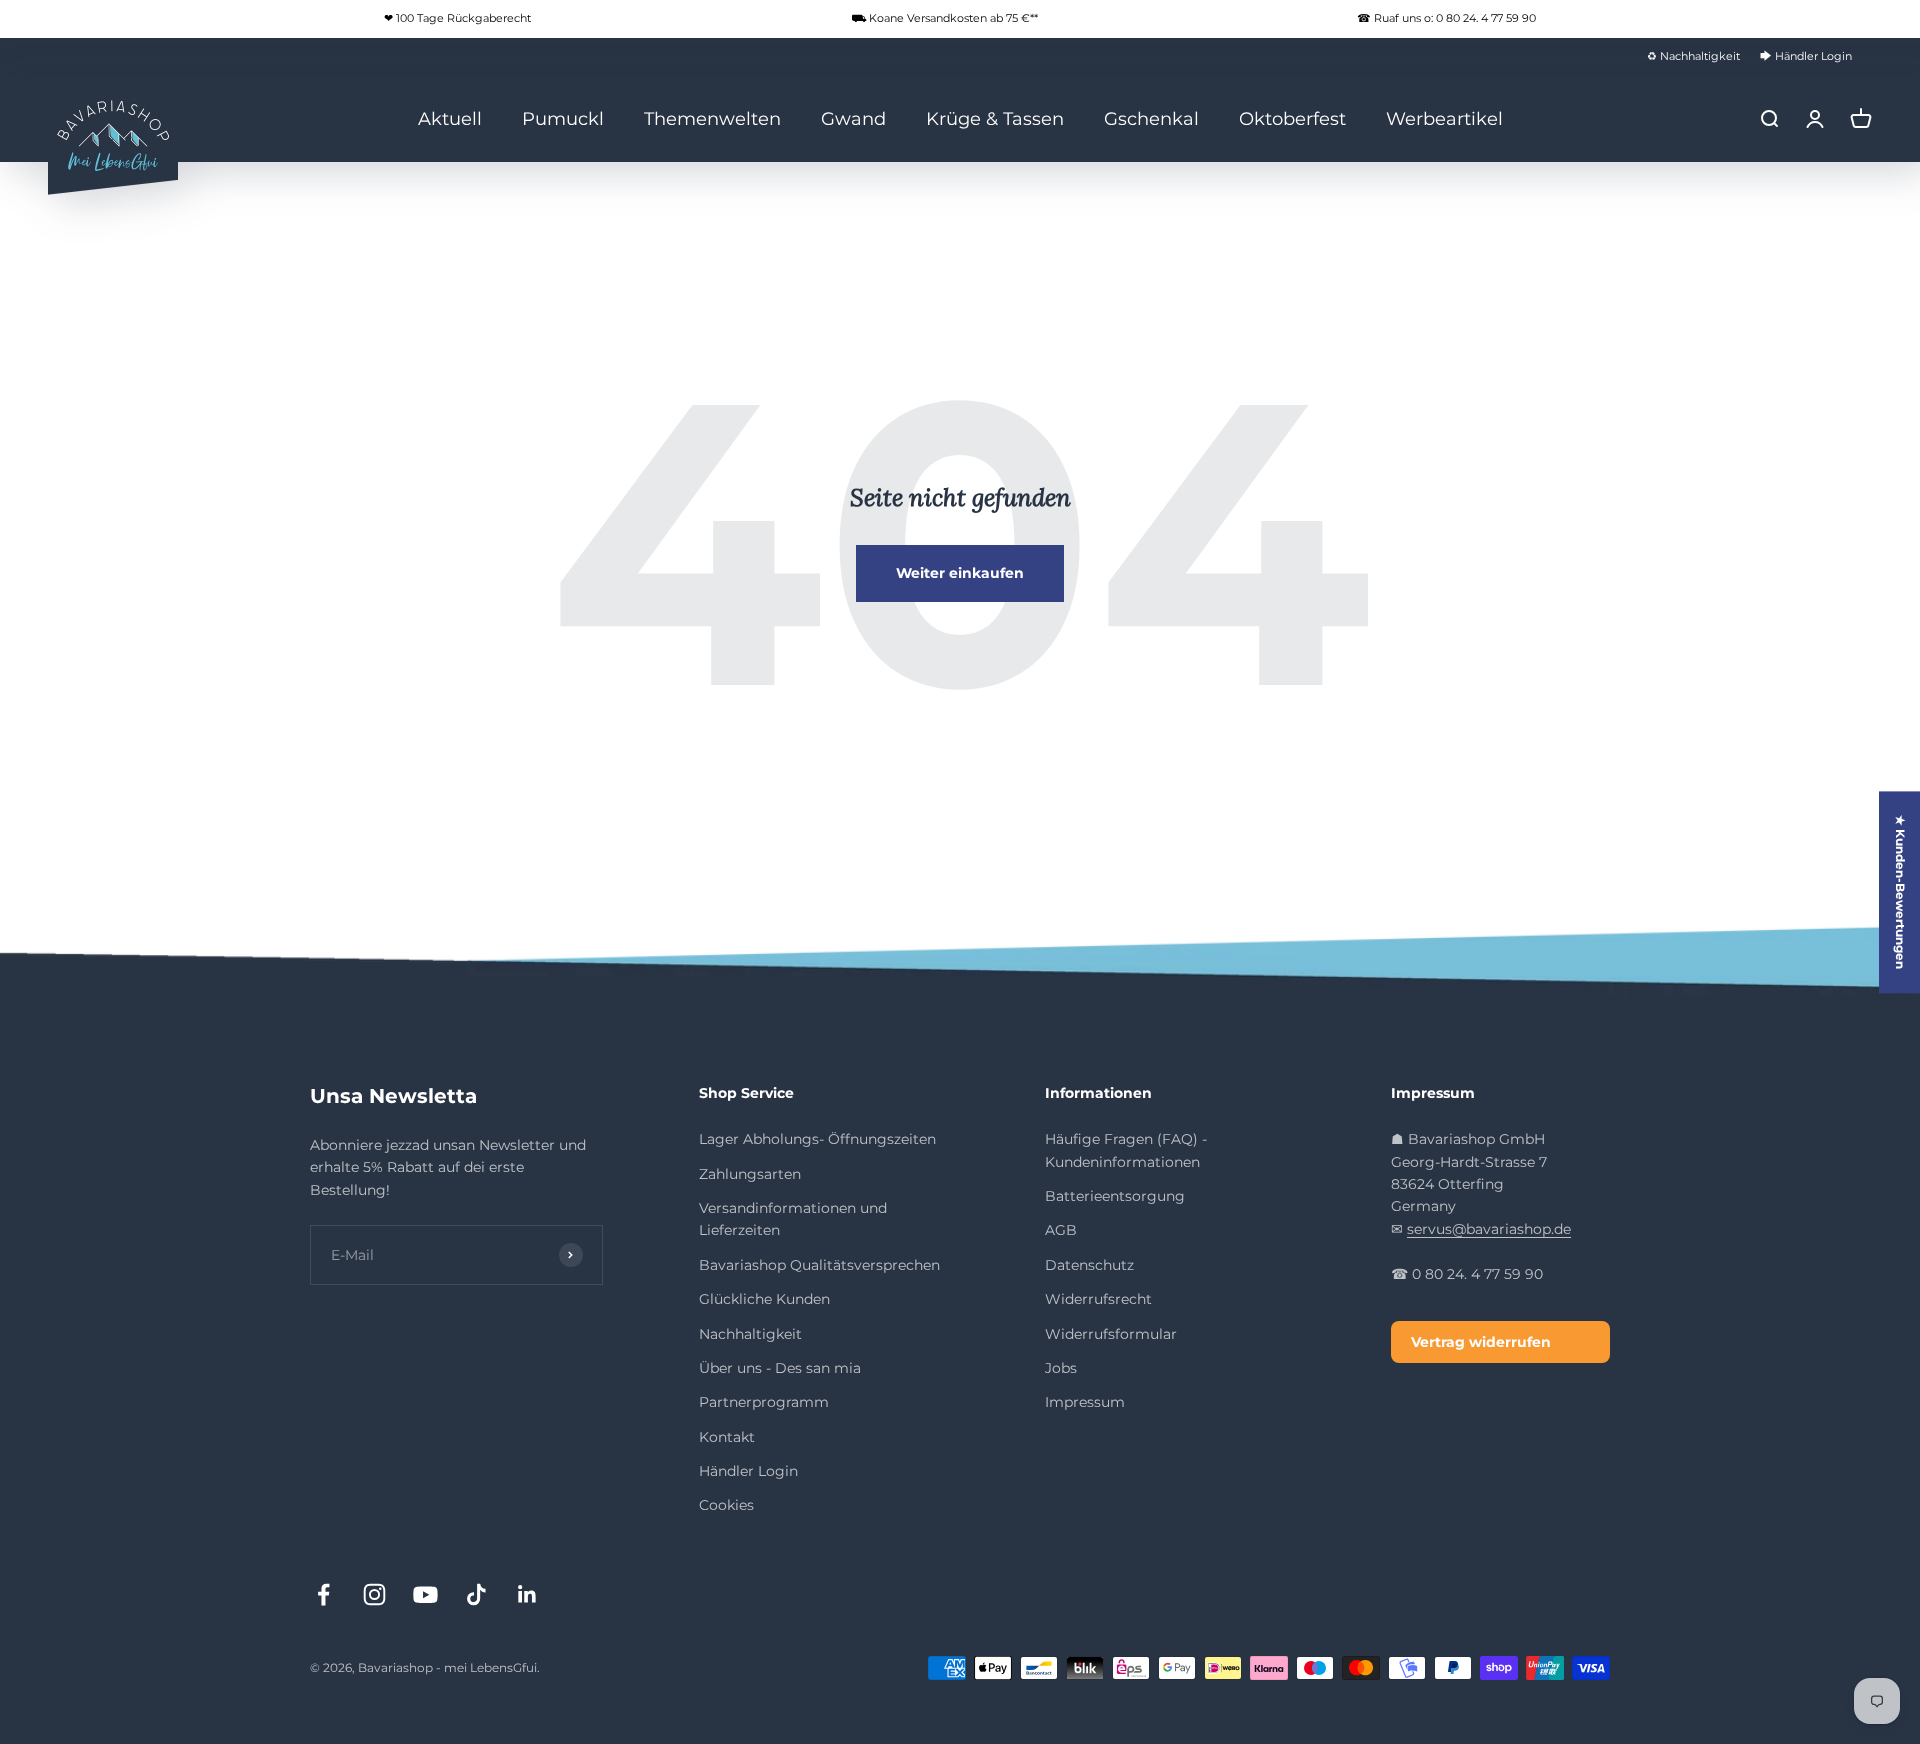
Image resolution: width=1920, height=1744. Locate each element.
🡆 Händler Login (1806, 56)
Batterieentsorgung (1115, 1196)
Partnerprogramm (764, 1402)
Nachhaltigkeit (750, 1334)
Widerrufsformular (1111, 1334)
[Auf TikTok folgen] (476, 1594)
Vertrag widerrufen (1481, 1342)
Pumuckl (563, 118)
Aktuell (450, 118)
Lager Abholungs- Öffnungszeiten (817, 1139)
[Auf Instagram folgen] (374, 1594)
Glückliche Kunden (764, 1299)
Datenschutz (1089, 1265)
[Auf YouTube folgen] (425, 1594)
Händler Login (748, 1471)
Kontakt (727, 1437)
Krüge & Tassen (995, 118)
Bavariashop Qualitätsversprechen (819, 1265)
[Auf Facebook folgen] (323, 1594)
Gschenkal (1151, 118)
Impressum (1085, 1402)
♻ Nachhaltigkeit (1693, 56)
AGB (1061, 1230)
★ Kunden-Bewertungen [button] (1900, 892)
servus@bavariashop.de (1489, 1229)
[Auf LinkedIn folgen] (527, 1594)
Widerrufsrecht (1098, 1299)
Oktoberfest (1292, 118)
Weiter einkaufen (960, 573)
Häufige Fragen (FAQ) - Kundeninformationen (1126, 1150)
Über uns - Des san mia (780, 1368)
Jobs (1061, 1368)
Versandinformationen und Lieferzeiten (793, 1219)
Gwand (853, 118)
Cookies (726, 1505)
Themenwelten (712, 118)
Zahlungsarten (750, 1174)
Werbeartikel (1444, 118)
